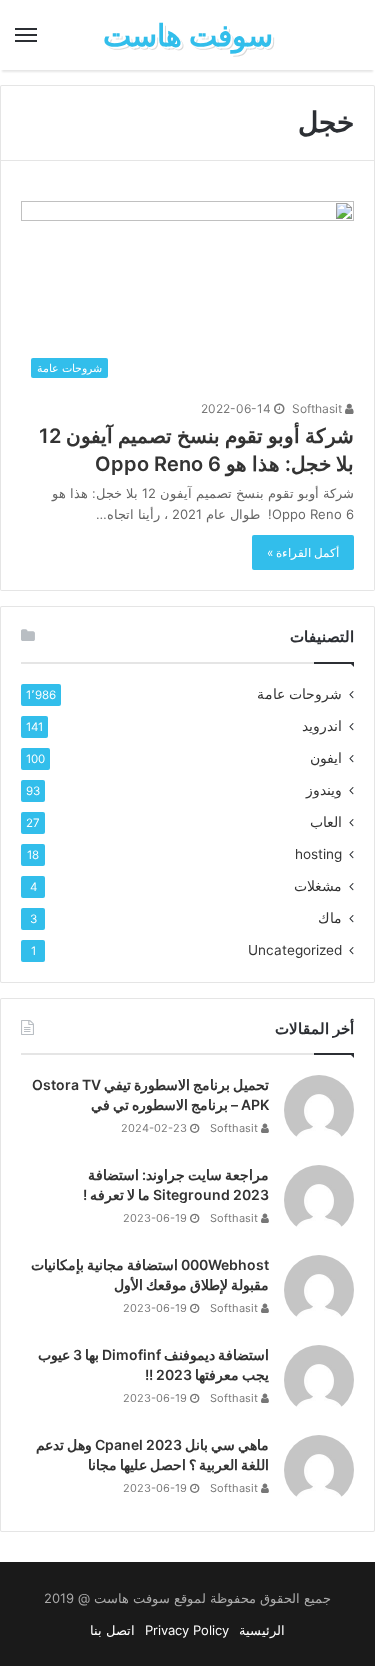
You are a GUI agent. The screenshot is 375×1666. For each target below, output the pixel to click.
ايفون (326, 758)
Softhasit (318, 408)
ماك (330, 918)
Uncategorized (295, 950)
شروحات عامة (299, 694)
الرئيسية (262, 1630)
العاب (326, 822)
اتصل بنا (112, 1630)
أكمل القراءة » (303, 552)
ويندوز (324, 790)
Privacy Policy (187, 1630)
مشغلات (318, 886)
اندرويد (322, 726)
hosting (318, 854)
